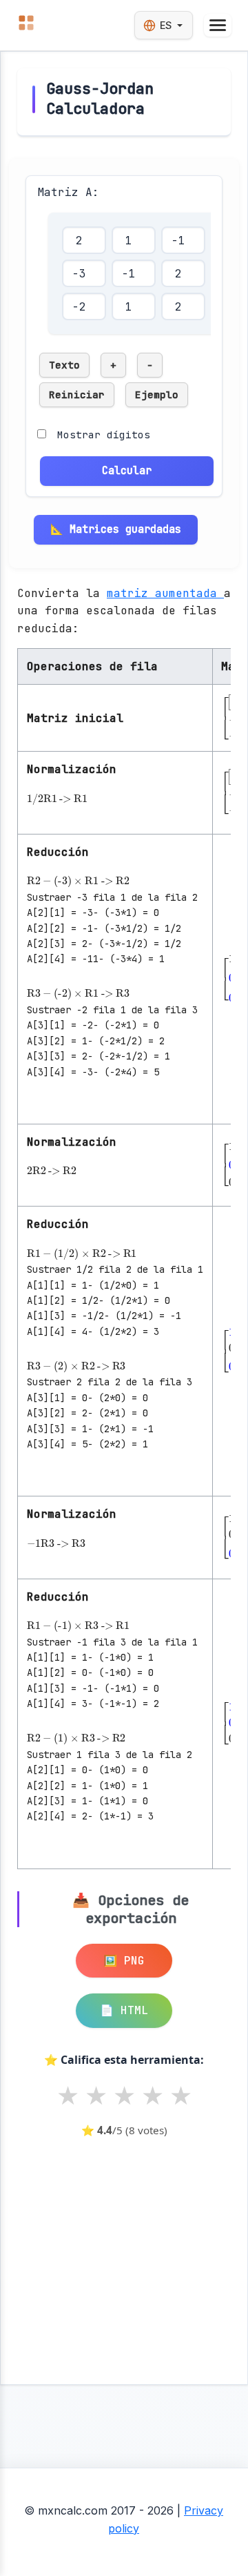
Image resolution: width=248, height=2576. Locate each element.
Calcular (127, 470)
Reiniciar (77, 394)
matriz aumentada (165, 593)
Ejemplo (157, 394)
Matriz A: (68, 192)
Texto (64, 365)
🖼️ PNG (124, 1961)
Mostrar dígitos (104, 435)
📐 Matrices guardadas (116, 529)
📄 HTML (124, 2010)
